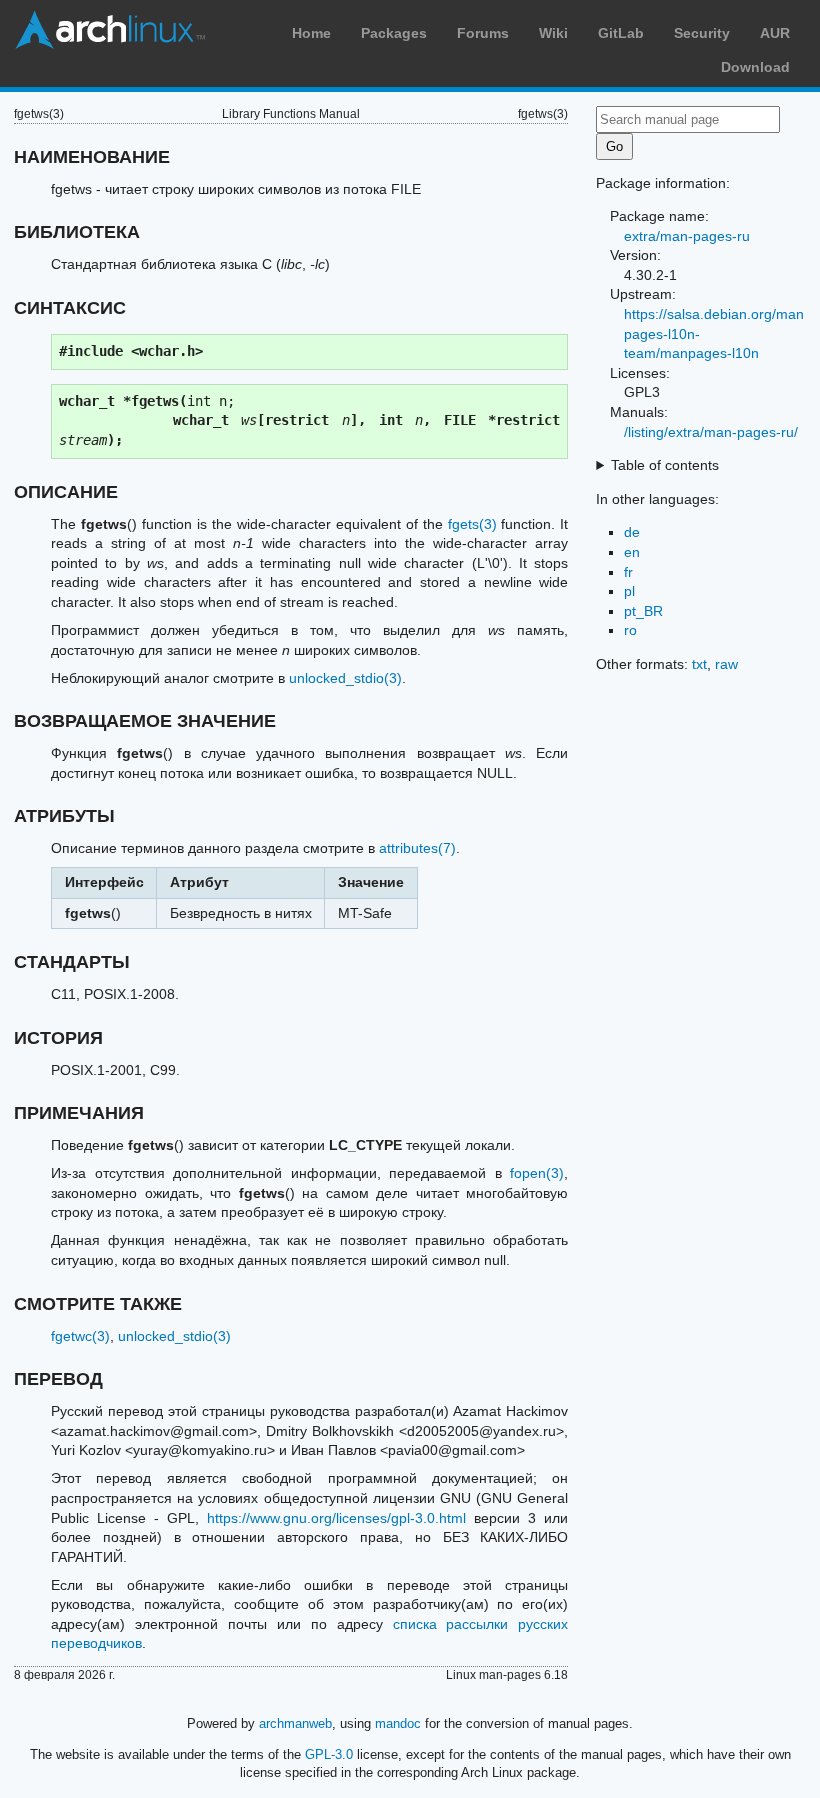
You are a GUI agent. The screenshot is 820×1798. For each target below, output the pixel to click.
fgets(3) (472, 524)
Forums (483, 33)
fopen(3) (537, 1173)
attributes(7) (417, 848)
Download (755, 67)
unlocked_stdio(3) (345, 678)
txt (699, 664)
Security (702, 33)
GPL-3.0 (329, 1754)
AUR (775, 33)
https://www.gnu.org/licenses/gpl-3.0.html (336, 1518)
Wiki (553, 33)
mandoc (398, 1723)
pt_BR (643, 611)
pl (629, 591)
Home (311, 33)
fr (628, 572)
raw (726, 664)
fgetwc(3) (80, 1336)
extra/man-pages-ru (687, 236)
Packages (394, 33)
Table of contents (665, 465)
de (632, 532)
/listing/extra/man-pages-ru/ (711, 432)
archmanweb (295, 1723)
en (632, 552)
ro (630, 630)
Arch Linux (110, 30)
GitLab (621, 33)
